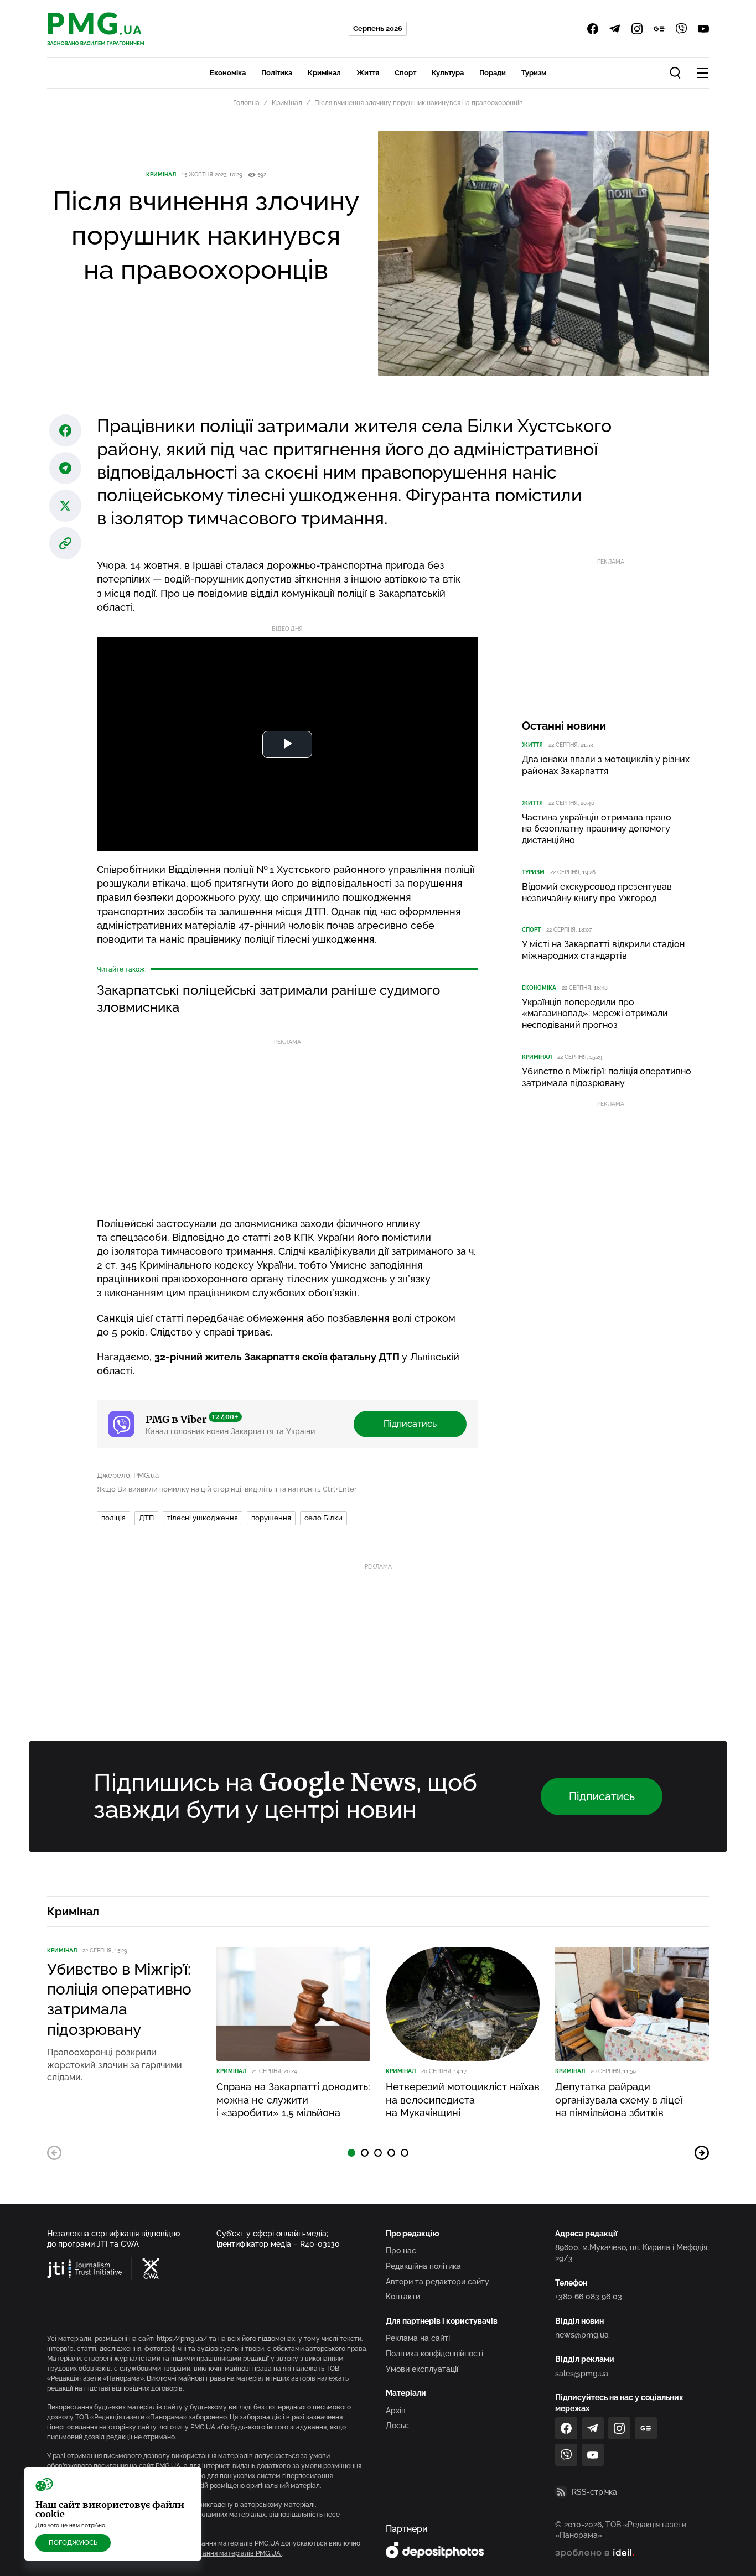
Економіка (228, 73)
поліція (113, 1518)
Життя (368, 73)
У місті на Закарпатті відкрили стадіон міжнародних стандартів (603, 950)
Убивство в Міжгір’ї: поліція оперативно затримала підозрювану (607, 1077)
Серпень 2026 (378, 28)
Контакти (403, 2297)
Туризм (534, 73)
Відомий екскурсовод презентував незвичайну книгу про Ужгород (597, 892)
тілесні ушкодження (203, 1518)
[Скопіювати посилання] (65, 543)
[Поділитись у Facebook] (65, 430)
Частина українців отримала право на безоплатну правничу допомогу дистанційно (597, 829)
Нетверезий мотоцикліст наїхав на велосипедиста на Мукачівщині (463, 2100)
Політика (277, 73)
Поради (493, 73)
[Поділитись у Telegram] (65, 468)
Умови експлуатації (422, 2369)
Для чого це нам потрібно (70, 2525)
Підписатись (410, 1424)
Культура (448, 73)
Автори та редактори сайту (437, 2282)
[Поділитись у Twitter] (65, 506)
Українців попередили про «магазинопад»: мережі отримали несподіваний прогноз (595, 1014)
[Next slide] (702, 2153)
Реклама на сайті (418, 2338)
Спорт (405, 73)
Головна (246, 103)
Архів (396, 2411)
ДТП (146, 1518)
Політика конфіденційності (434, 2354)
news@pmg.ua (582, 2335)
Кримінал (324, 73)
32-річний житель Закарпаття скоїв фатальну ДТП (278, 1357)
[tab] (351, 2153)
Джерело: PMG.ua (128, 1475)
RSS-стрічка (594, 2492)
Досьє (397, 2426)
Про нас (401, 2251)
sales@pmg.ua (582, 2374)
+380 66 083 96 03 (589, 2297)
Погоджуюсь (73, 2543)
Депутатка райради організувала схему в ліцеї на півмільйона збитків (619, 2100)
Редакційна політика (423, 2266)
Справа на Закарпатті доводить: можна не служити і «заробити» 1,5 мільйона (293, 2100)
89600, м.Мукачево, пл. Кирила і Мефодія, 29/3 (632, 2253)
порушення (271, 1518)
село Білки (323, 1518)
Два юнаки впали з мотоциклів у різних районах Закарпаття (606, 765)
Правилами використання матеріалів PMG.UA (208, 2553)
